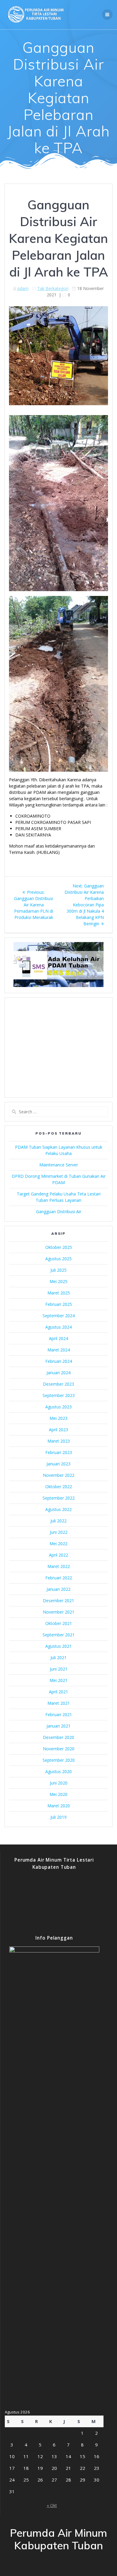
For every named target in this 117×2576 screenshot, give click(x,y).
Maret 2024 (59, 1350)
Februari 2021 (59, 1714)
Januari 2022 (58, 1589)
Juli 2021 (58, 1657)
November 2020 (59, 1749)
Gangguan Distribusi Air (59, 1212)
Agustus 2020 (58, 1771)
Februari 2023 (59, 1452)
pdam (23, 288)
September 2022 (59, 1498)
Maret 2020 (59, 1806)
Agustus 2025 (58, 1259)
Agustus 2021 (58, 1646)
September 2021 (59, 1635)
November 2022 (59, 1475)
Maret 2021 (59, 1703)
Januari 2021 (58, 1726)
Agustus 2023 (58, 1407)
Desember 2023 (58, 1384)
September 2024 (59, 1316)
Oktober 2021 (59, 1623)
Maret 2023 (59, 1441)
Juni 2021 (59, 1669)
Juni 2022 (59, 1532)
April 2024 (58, 1338)
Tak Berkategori (53, 288)
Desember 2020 (58, 1737)
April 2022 (58, 1555)
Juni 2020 (59, 1783)
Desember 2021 (58, 1601)
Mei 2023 (58, 1418)
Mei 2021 (58, 1680)
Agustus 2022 (58, 1509)
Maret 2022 (59, 1566)
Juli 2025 (58, 1270)
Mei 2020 (58, 1794)
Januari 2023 (58, 1464)
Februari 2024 (59, 1361)
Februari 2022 (59, 1578)
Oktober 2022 (59, 1487)
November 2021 (59, 1612)
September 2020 (59, 1760)
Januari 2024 (58, 1373)
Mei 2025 (58, 1281)
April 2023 (58, 1430)
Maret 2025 (59, 1293)
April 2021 (58, 1692)
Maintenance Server (59, 1165)
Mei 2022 (58, 1544)
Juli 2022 (58, 1521)
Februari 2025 (59, 1304)
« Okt (52, 2505)
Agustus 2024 (58, 1327)
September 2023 (59, 1395)
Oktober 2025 (59, 1247)
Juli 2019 (58, 1817)
